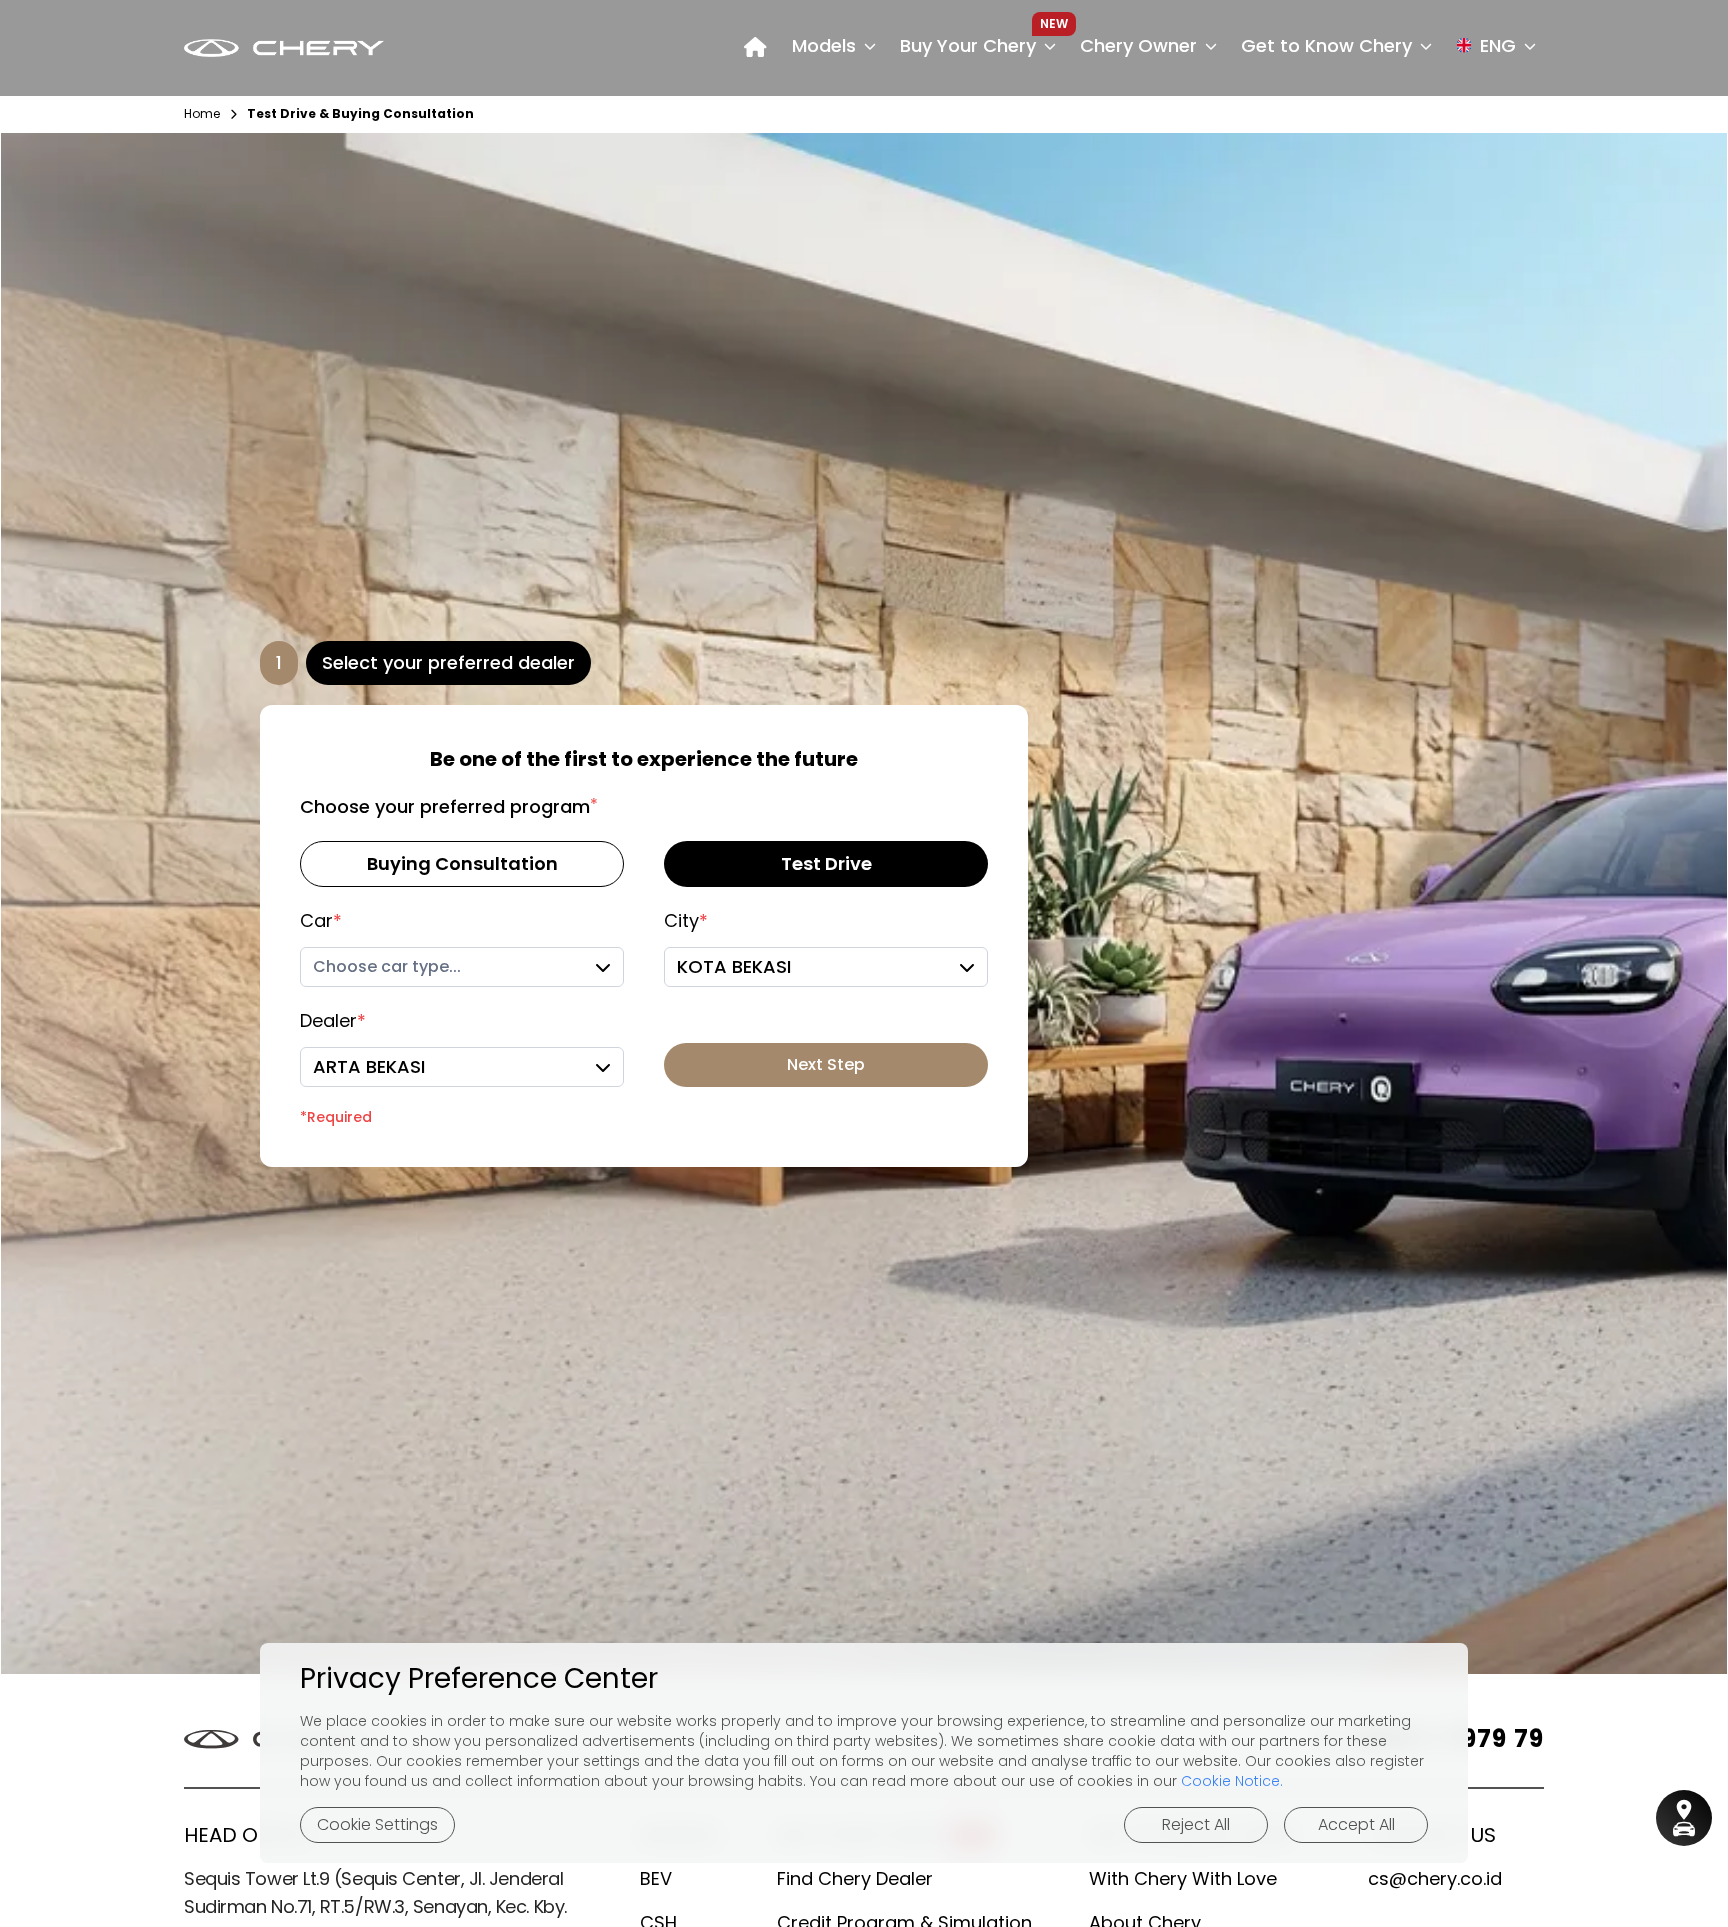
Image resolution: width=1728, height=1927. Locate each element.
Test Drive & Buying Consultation (360, 114)
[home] (755, 48)
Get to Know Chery (1326, 45)
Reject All (1196, 1824)
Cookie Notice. (1232, 1781)
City (686, 920)
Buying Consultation (462, 863)
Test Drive (826, 863)
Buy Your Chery (968, 45)
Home (202, 114)
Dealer (333, 1020)
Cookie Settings (377, 1824)
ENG (1498, 45)
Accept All (1356, 1824)
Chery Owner (1138, 45)
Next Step (826, 1064)
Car (321, 920)
